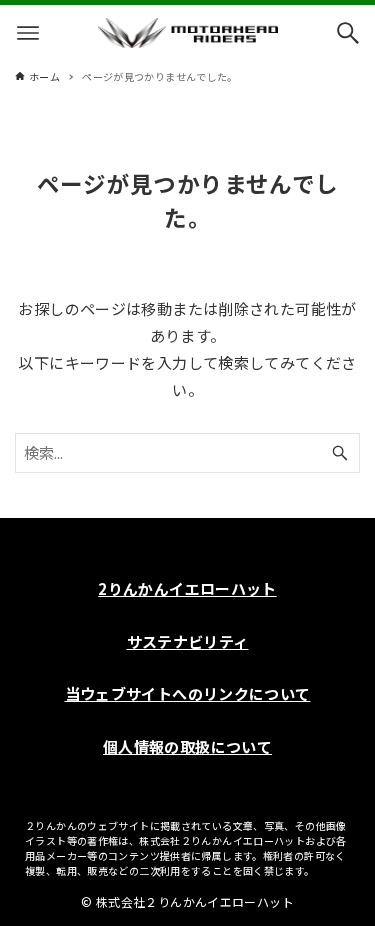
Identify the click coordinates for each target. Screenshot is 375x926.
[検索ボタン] (348, 33)
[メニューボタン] (28, 33)
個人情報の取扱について (187, 746)
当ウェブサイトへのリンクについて (188, 693)
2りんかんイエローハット (187, 588)
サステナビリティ (188, 641)
